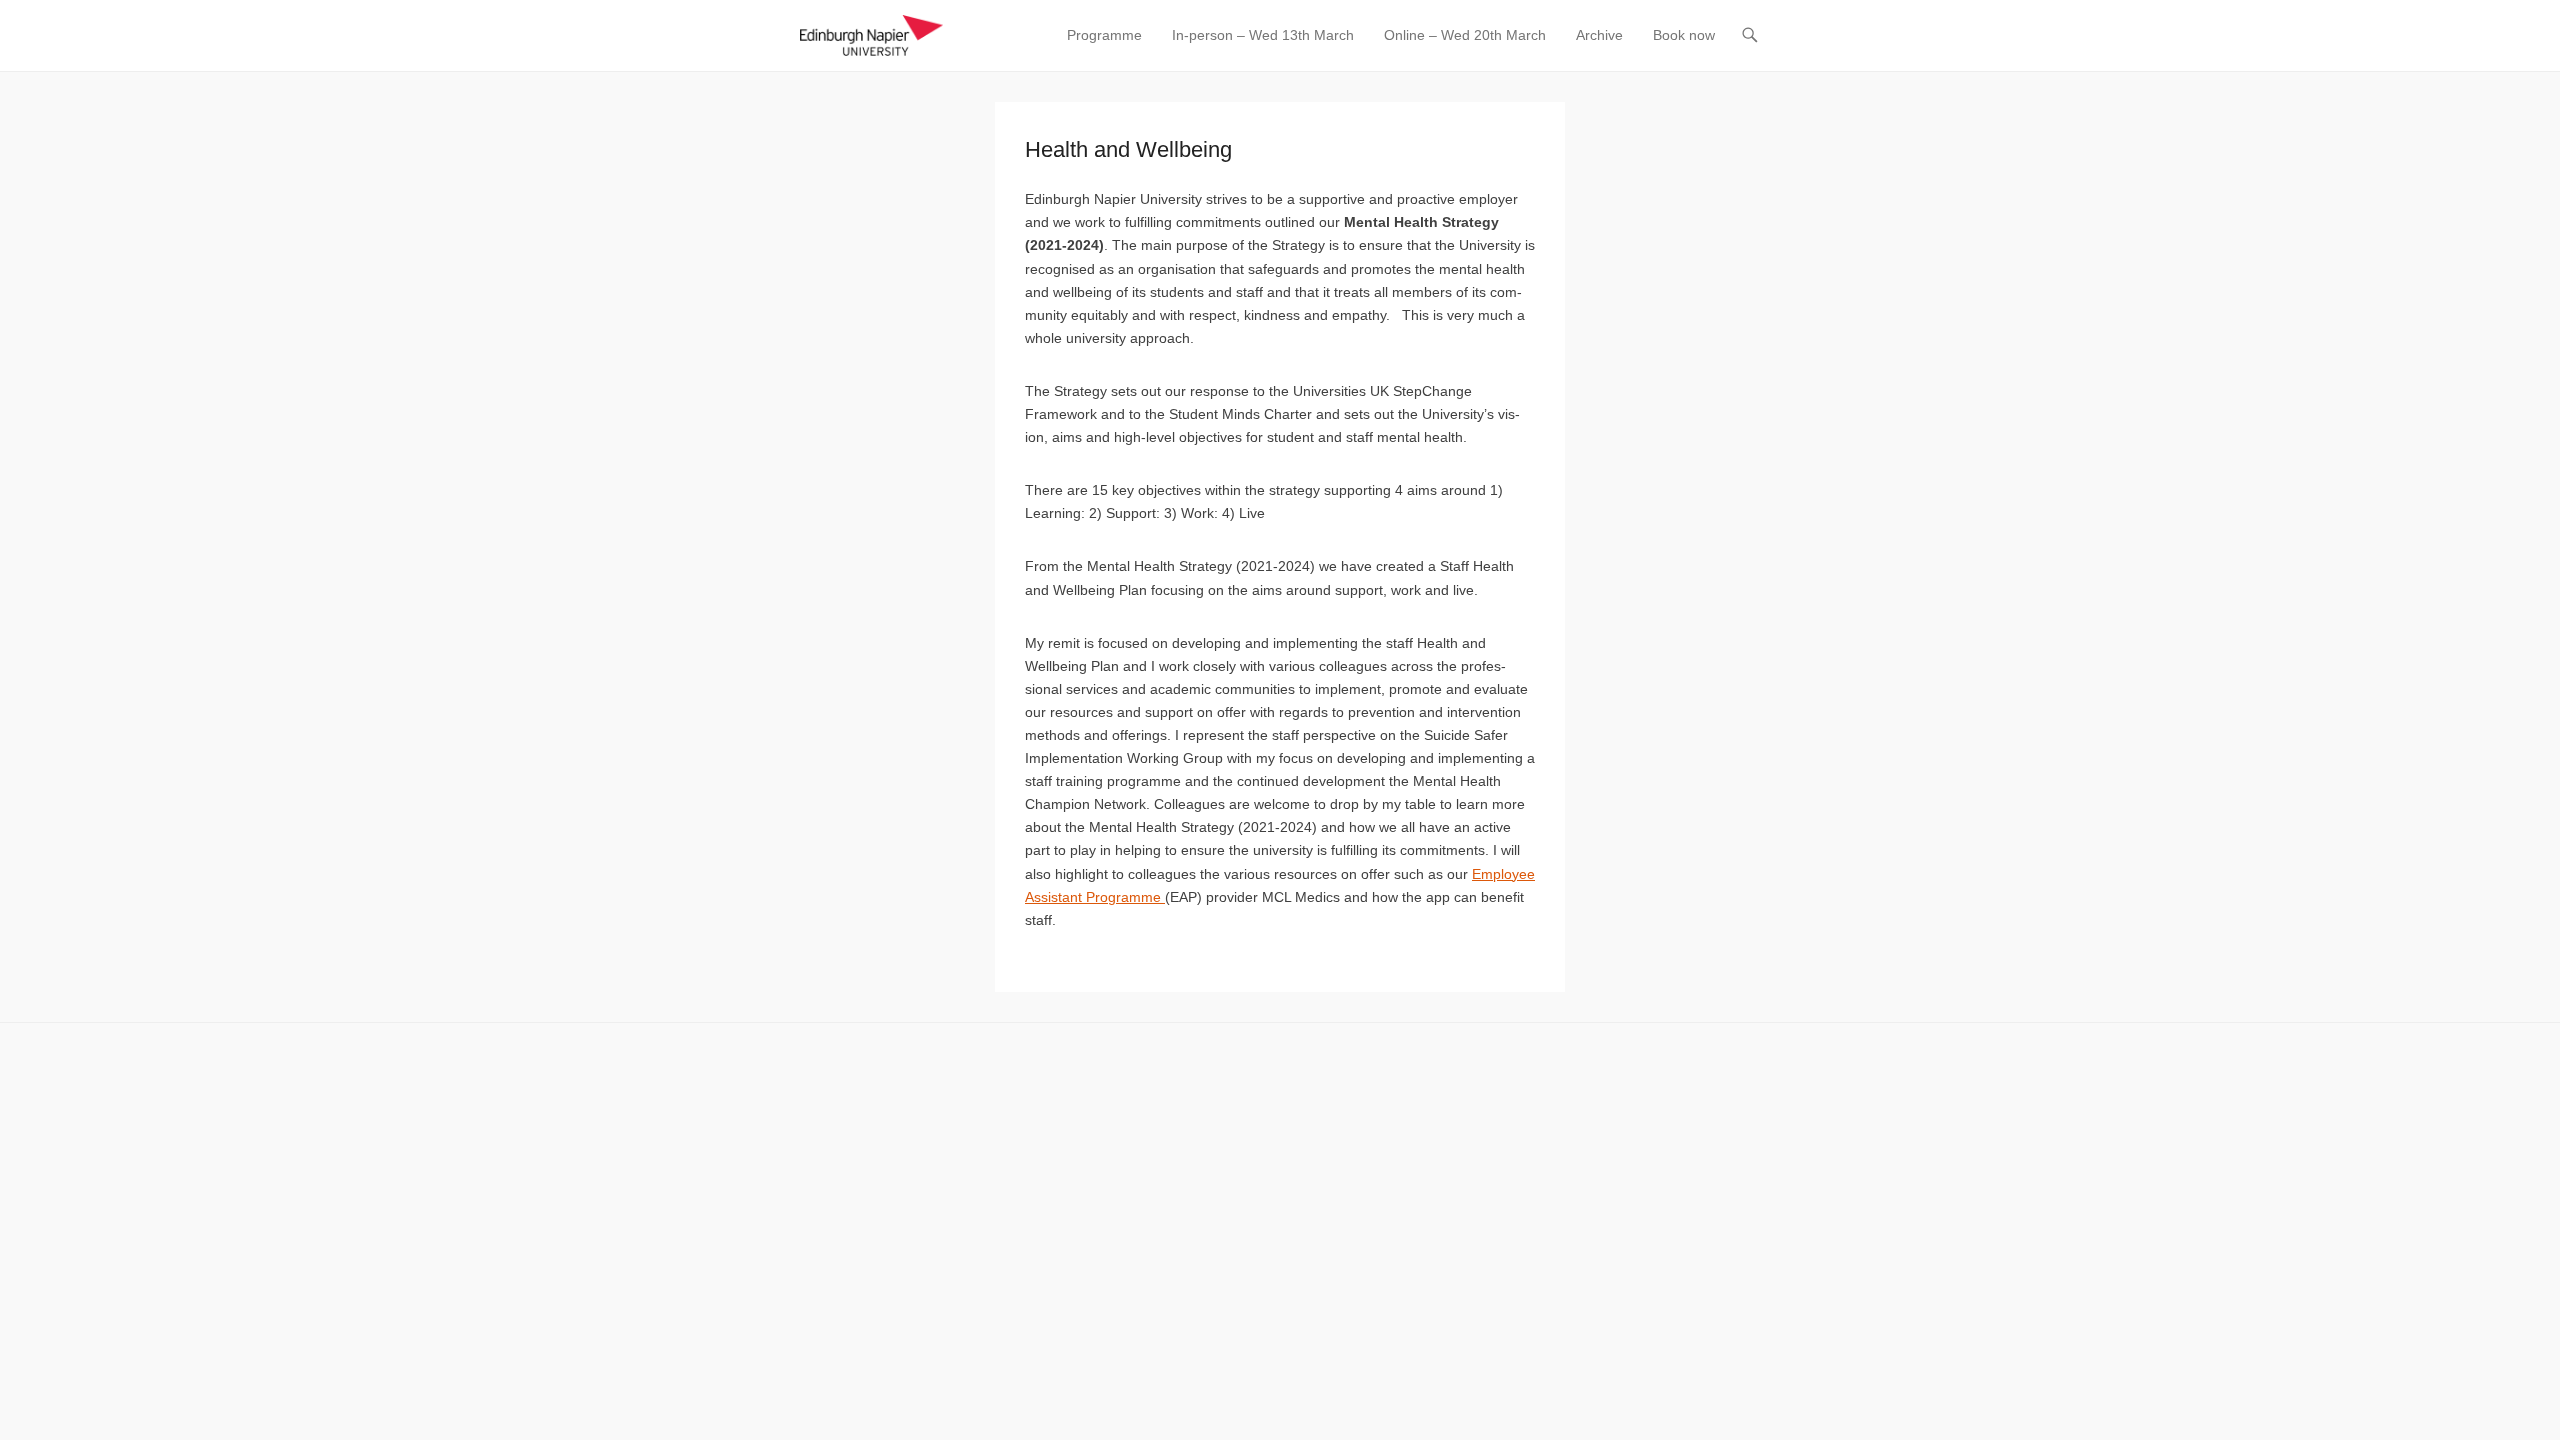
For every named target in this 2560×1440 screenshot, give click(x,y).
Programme (1104, 35)
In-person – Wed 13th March (1263, 35)
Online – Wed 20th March (1465, 35)
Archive (1599, 35)
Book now (1684, 35)
